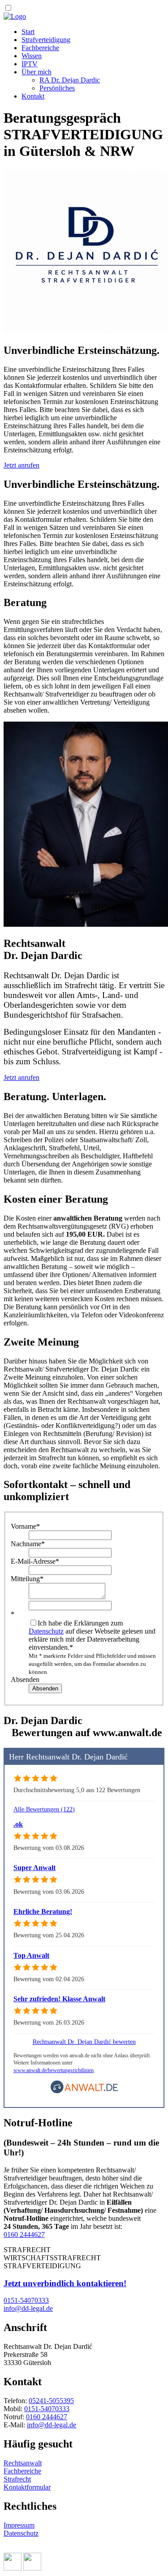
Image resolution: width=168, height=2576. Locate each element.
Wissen (32, 56)
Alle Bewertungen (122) (44, 1809)
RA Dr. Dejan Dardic (70, 80)
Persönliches (57, 88)
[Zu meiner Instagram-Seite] (32, 2568)
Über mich (37, 72)
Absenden (25, 1679)
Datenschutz (46, 1631)
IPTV (30, 64)
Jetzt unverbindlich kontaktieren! (65, 2283)
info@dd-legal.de (52, 2425)
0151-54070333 (47, 2409)
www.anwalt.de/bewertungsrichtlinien (54, 2070)
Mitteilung (27, 1579)
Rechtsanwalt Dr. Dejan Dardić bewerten (84, 2042)
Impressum (19, 2525)
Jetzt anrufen (22, 465)
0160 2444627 (24, 2234)
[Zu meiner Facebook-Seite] (13, 2568)
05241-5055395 (51, 2401)
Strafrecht (17, 2479)
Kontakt (33, 96)
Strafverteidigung (46, 40)
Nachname (28, 1544)
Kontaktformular (27, 2487)
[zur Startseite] (15, 16)
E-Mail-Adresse (35, 1561)
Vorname (25, 1526)
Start (28, 32)
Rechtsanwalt (23, 2463)
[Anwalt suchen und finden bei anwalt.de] (84, 2092)
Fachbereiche (40, 48)
